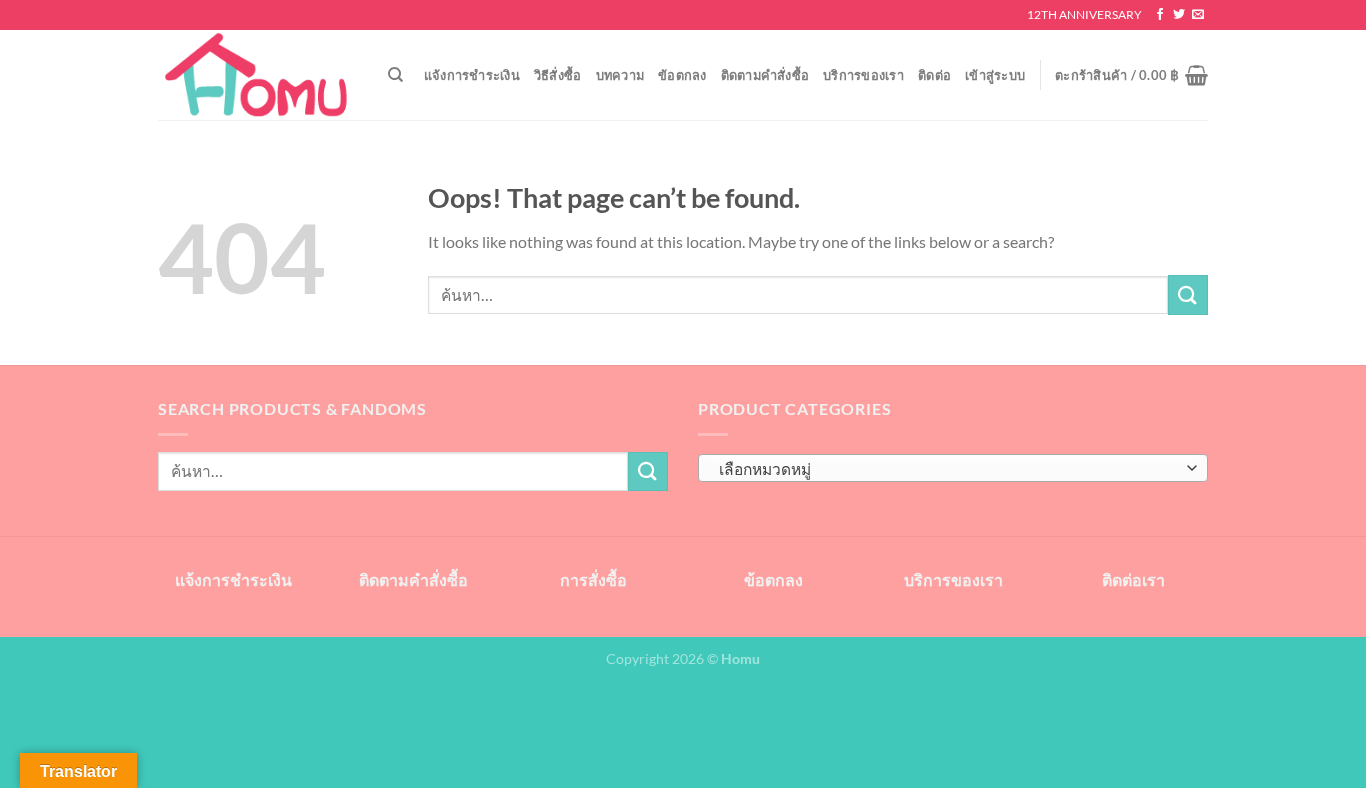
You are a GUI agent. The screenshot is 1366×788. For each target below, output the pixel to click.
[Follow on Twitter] (1179, 15)
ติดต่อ (934, 75)
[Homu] (258, 75)
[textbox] (948, 469)
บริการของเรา (863, 75)
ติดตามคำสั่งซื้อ (765, 75)
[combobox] (953, 468)
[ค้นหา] (395, 75)
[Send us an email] (1198, 15)
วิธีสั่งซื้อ (558, 75)
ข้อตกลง (682, 75)
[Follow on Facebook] (1160, 15)
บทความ (620, 75)
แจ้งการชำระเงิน (472, 75)
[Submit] (1188, 294)
